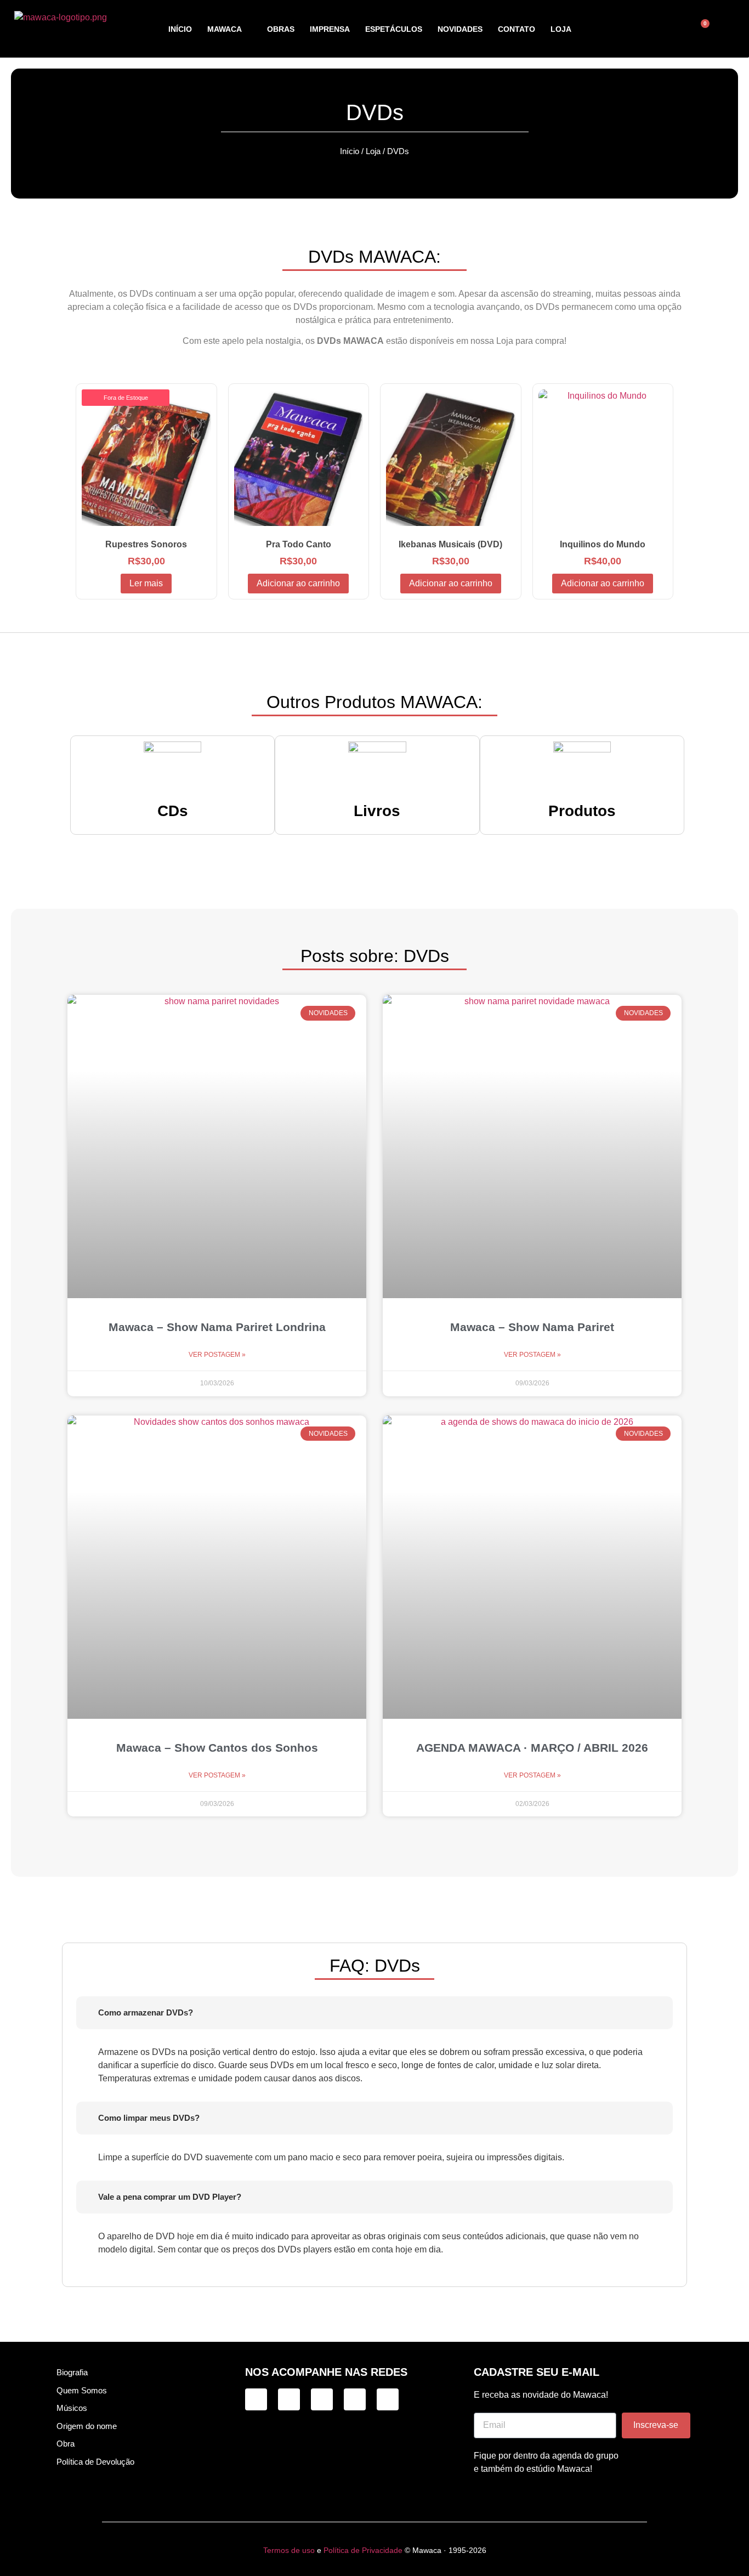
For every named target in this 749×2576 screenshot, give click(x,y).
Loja (373, 151)
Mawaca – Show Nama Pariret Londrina (217, 1327)
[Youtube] (388, 2399)
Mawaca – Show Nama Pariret (532, 1327)
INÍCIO (180, 29)
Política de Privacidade (363, 2550)
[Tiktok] (289, 2399)
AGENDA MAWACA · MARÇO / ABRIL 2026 (532, 1748)
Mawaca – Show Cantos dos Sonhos (217, 1748)
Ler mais (146, 583)
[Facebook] (322, 2399)
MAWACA (225, 29)
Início (350, 151)
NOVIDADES (460, 29)
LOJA (561, 29)
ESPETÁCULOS (394, 29)
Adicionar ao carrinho (298, 583)
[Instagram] (256, 2399)
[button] (657, 29)
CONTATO (517, 29)
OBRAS (281, 29)
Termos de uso (289, 2550)
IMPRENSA (330, 29)
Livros (377, 811)
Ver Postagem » (217, 1355)
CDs (173, 811)
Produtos (582, 811)
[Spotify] (355, 2399)
